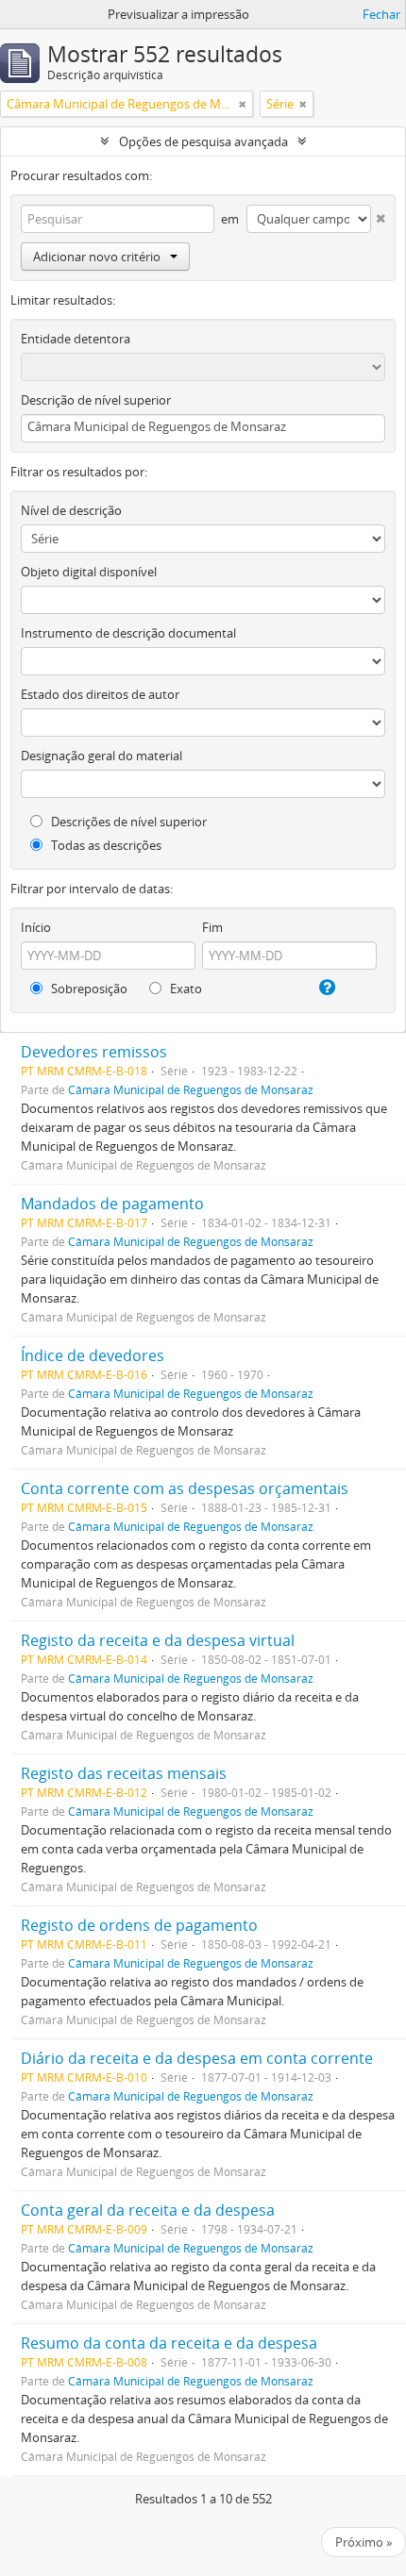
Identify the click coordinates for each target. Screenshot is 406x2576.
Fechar (381, 14)
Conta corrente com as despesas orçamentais (185, 1488)
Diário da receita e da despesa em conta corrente (197, 2058)
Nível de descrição (71, 510)
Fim (212, 927)
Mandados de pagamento (112, 1204)
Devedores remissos (94, 1052)
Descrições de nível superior (127, 822)
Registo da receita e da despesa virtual (158, 1640)
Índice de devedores (93, 1355)
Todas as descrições (105, 845)
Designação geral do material (101, 756)
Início (36, 927)
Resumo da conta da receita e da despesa (169, 2343)
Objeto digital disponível (89, 572)
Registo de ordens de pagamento (139, 1925)
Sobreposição (88, 989)
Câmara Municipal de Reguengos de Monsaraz (191, 1089)
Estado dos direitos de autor (100, 694)
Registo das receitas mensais (124, 1773)
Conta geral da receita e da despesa (148, 2210)
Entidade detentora (76, 339)
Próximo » (364, 2542)
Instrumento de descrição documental (128, 633)
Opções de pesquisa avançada (203, 141)
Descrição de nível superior (96, 400)
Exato (185, 989)
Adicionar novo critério (97, 257)
